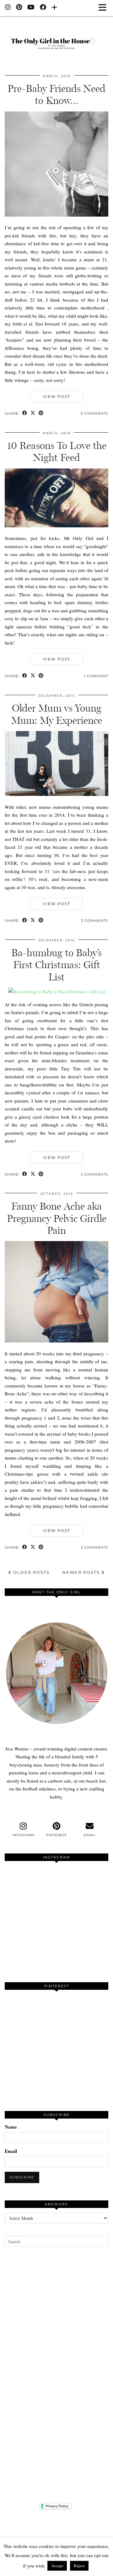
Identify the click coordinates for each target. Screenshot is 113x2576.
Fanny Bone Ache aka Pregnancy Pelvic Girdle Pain (57, 1218)
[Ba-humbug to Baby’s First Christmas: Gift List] (57, 991)
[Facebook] (43, 8)
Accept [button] (57, 2566)
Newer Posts (82, 1572)
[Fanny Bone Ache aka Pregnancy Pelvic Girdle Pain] (56, 1341)
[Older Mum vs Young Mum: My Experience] (56, 794)
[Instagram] (8, 8)
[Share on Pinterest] (41, 414)
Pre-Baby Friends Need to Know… (56, 94)
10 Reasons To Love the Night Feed (57, 451)
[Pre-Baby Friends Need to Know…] (56, 215)
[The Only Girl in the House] (56, 40)
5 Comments (95, 1547)
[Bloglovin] (54, 8)
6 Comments (94, 413)
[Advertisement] (56, 2375)
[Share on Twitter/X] (33, 414)
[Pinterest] (19, 8)
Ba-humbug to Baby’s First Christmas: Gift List (56, 965)
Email (11, 2151)
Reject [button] (79, 2566)
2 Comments (95, 921)
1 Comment (96, 676)
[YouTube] (31, 8)
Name (11, 2127)
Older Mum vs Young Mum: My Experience (57, 714)
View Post (57, 397)
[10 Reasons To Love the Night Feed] (56, 525)
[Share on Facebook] (25, 414)
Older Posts (31, 1572)
